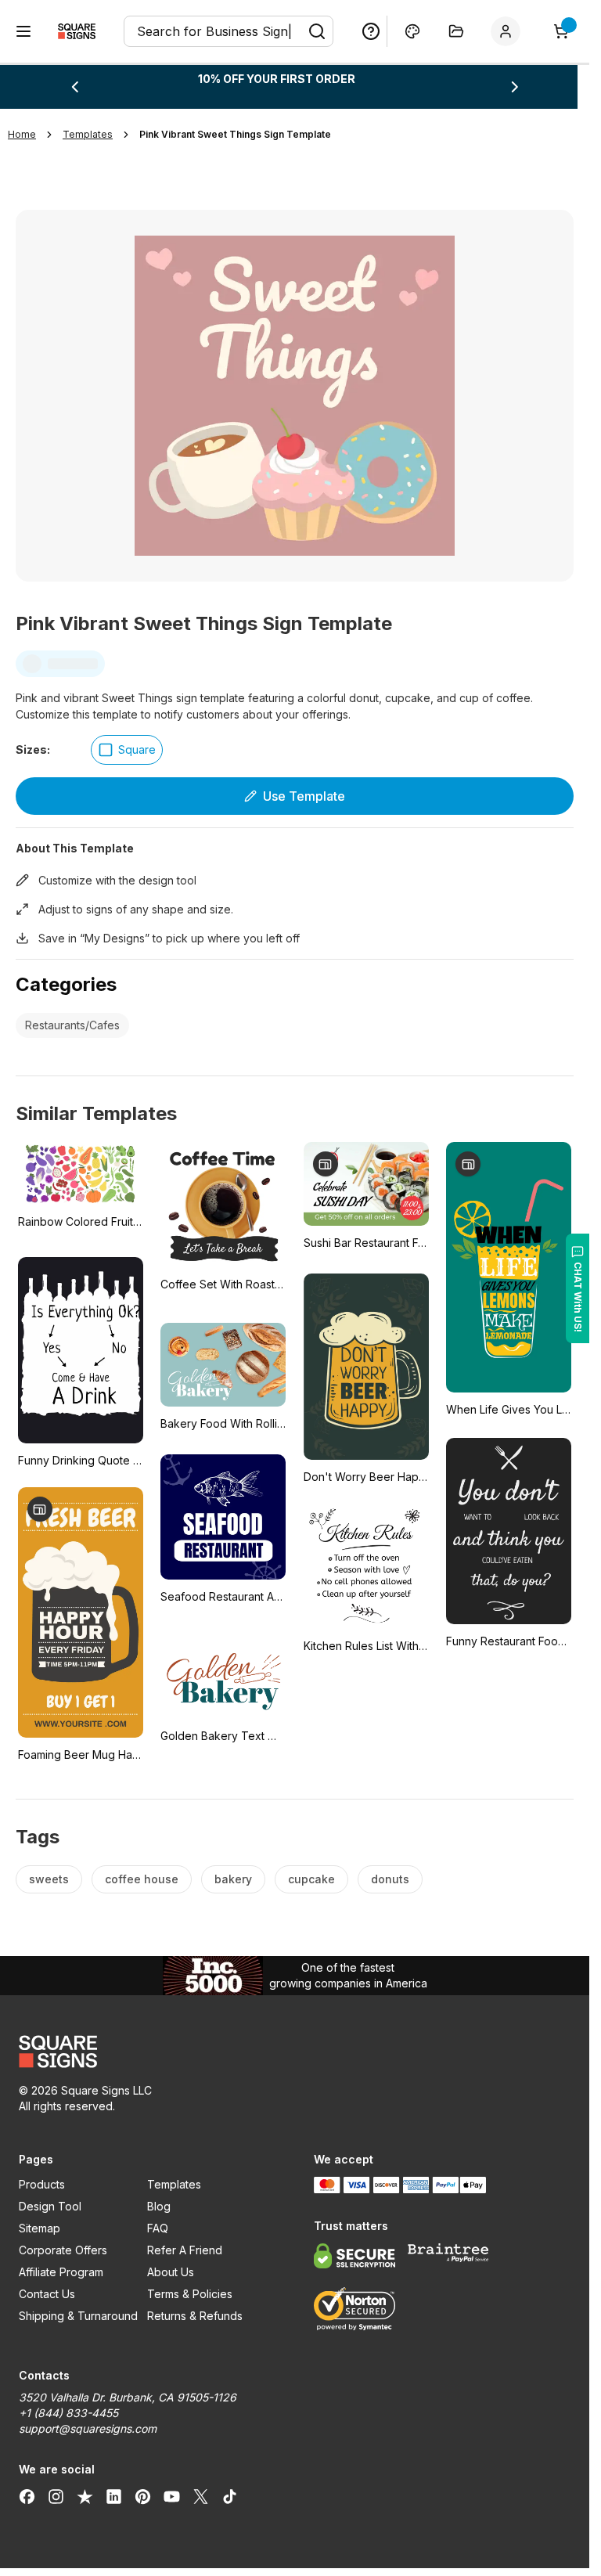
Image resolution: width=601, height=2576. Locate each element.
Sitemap (40, 2228)
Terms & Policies (190, 2294)
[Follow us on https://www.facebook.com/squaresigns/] (27, 2496)
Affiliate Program (61, 2272)
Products (42, 2184)
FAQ (158, 2228)
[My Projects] (456, 31)
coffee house (142, 1879)
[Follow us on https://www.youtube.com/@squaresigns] (172, 2496)
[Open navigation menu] (23, 31)
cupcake (311, 1879)
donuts (390, 1879)
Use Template (304, 796)
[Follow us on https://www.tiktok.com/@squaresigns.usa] (230, 2496)
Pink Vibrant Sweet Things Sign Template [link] (235, 134)
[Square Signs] (77, 31)
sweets (49, 1879)
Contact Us (47, 2294)
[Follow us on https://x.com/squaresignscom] (201, 2496)
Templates (174, 2184)
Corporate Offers (63, 2250)
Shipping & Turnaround (78, 2316)
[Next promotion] (515, 87)
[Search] (317, 31)
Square (137, 749)
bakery (233, 1879)
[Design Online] (412, 31)
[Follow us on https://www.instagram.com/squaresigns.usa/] (56, 2496)
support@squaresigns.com (88, 2428)
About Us (171, 2272)
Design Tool (50, 2206)
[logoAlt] (148, 2052)
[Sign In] (509, 31)
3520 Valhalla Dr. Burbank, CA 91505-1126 (128, 2397)
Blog (159, 2206)
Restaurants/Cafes (72, 1025)
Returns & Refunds (195, 2316)
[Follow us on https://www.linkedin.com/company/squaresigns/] (114, 2496)
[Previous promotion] (74, 87)
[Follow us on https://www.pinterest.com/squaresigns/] (143, 2496)
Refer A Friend (185, 2250)
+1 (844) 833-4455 (68, 2413)
